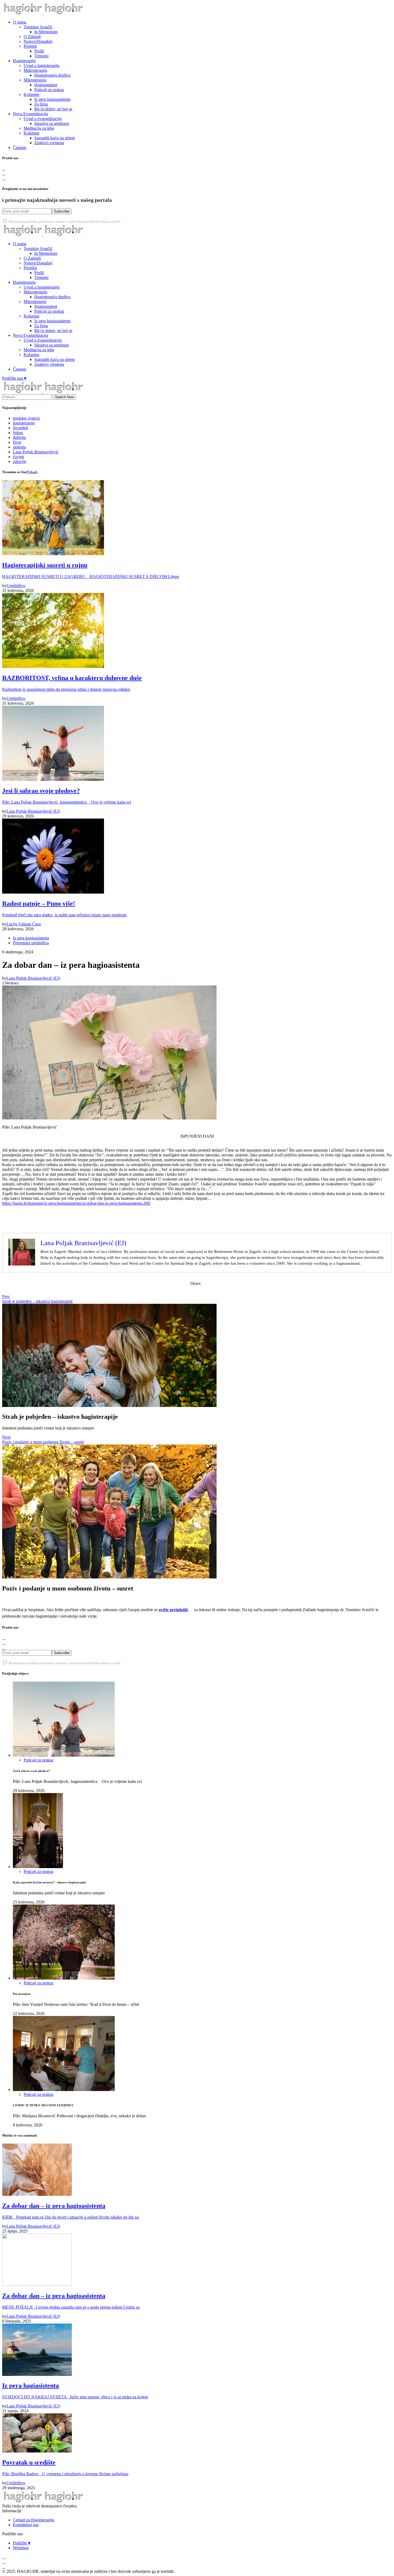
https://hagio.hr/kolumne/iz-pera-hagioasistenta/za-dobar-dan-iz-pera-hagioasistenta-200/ (76, 1203)
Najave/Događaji (38, 41)
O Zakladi (32, 37)
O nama (20, 22)
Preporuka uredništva (31, 943)
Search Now (64, 397)
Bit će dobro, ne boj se (53, 109)
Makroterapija (35, 70)
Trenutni (41, 56)
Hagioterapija (24, 61)
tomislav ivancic (27, 418)
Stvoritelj (21, 428)
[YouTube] (4, 178)
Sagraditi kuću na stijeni (55, 138)
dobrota (19, 437)
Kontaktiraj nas (26, 2525)
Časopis (20, 148)
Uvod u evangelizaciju (43, 119)
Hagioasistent (46, 85)
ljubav (18, 433)
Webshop (21, 2548)
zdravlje (20, 462)
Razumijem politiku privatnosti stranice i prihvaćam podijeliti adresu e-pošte (65, 222)
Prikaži (32, 472)
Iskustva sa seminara (52, 123)
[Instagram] (4, 173)
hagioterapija (24, 423)
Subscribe (62, 211)
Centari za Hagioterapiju (34, 2520)
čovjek (18, 457)
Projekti (30, 46)
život (17, 442)
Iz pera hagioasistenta (52, 99)
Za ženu (41, 104)
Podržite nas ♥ (14, 378)
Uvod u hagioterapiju (42, 66)
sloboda (19, 447)
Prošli (39, 51)
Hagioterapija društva (52, 75)
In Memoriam (46, 32)
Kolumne (31, 94)
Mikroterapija (35, 80)
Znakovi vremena (49, 143)
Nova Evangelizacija (30, 114)
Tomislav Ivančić (38, 27)
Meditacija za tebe (39, 128)
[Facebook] (4, 168)
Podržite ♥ (22, 2543)
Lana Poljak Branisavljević (36, 452)
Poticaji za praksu (49, 90)
